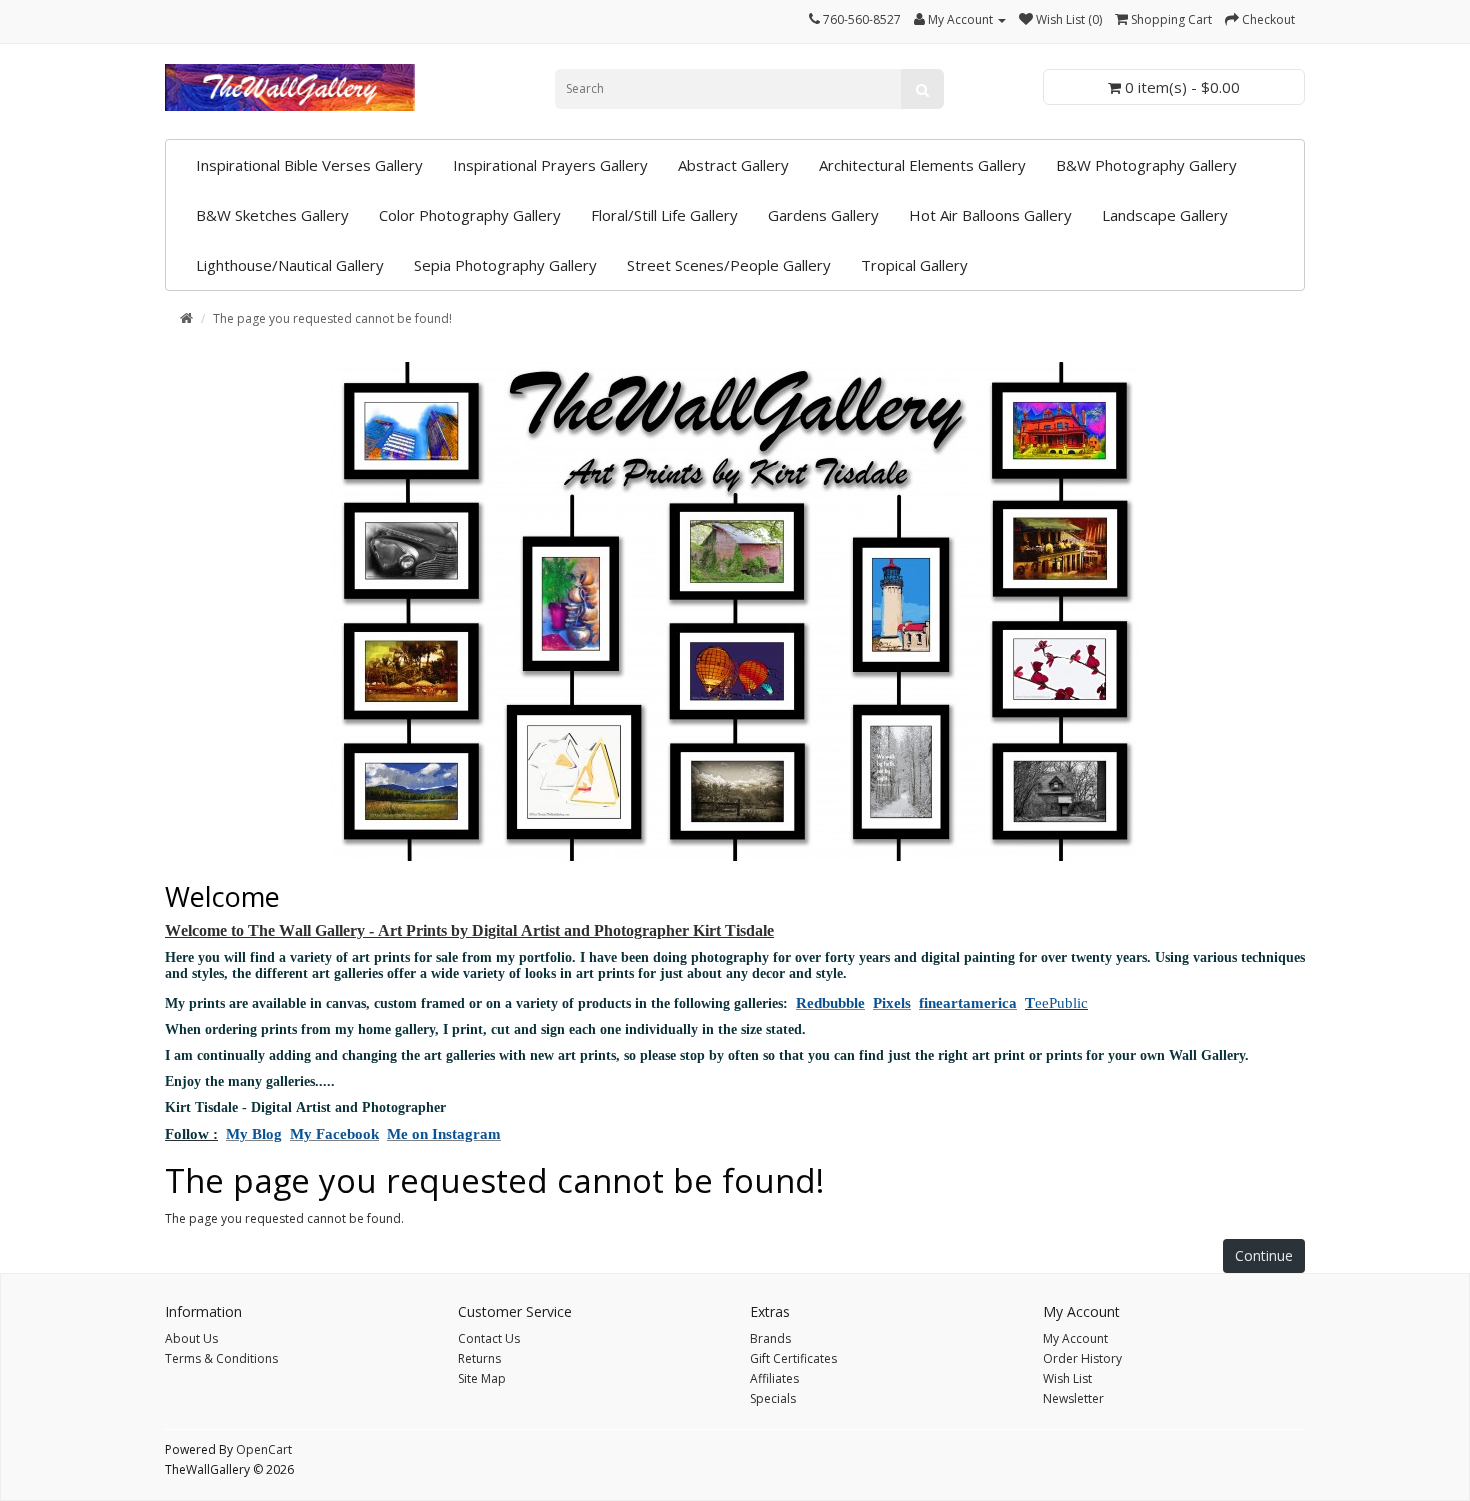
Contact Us (489, 1338)
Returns (479, 1358)
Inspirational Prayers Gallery (550, 165)
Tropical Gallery (914, 265)
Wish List (1067, 1378)
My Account (1075, 1338)
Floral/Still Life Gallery (664, 215)
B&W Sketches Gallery (272, 215)
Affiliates (774, 1378)
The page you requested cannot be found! (332, 318)
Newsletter (1073, 1398)
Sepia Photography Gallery (505, 265)
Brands (770, 1338)
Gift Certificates (793, 1358)
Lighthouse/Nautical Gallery (290, 265)
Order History (1082, 1358)
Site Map (482, 1378)
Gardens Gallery (823, 215)
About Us (191, 1338)
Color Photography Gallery (470, 215)
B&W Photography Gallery (1146, 165)
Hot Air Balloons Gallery (990, 215)
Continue (1264, 1255)
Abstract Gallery (733, 165)
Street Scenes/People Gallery (729, 265)
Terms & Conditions (221, 1358)
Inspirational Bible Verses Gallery (309, 165)
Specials (773, 1398)
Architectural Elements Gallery (922, 165)
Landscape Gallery (1165, 215)
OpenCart (264, 1449)
